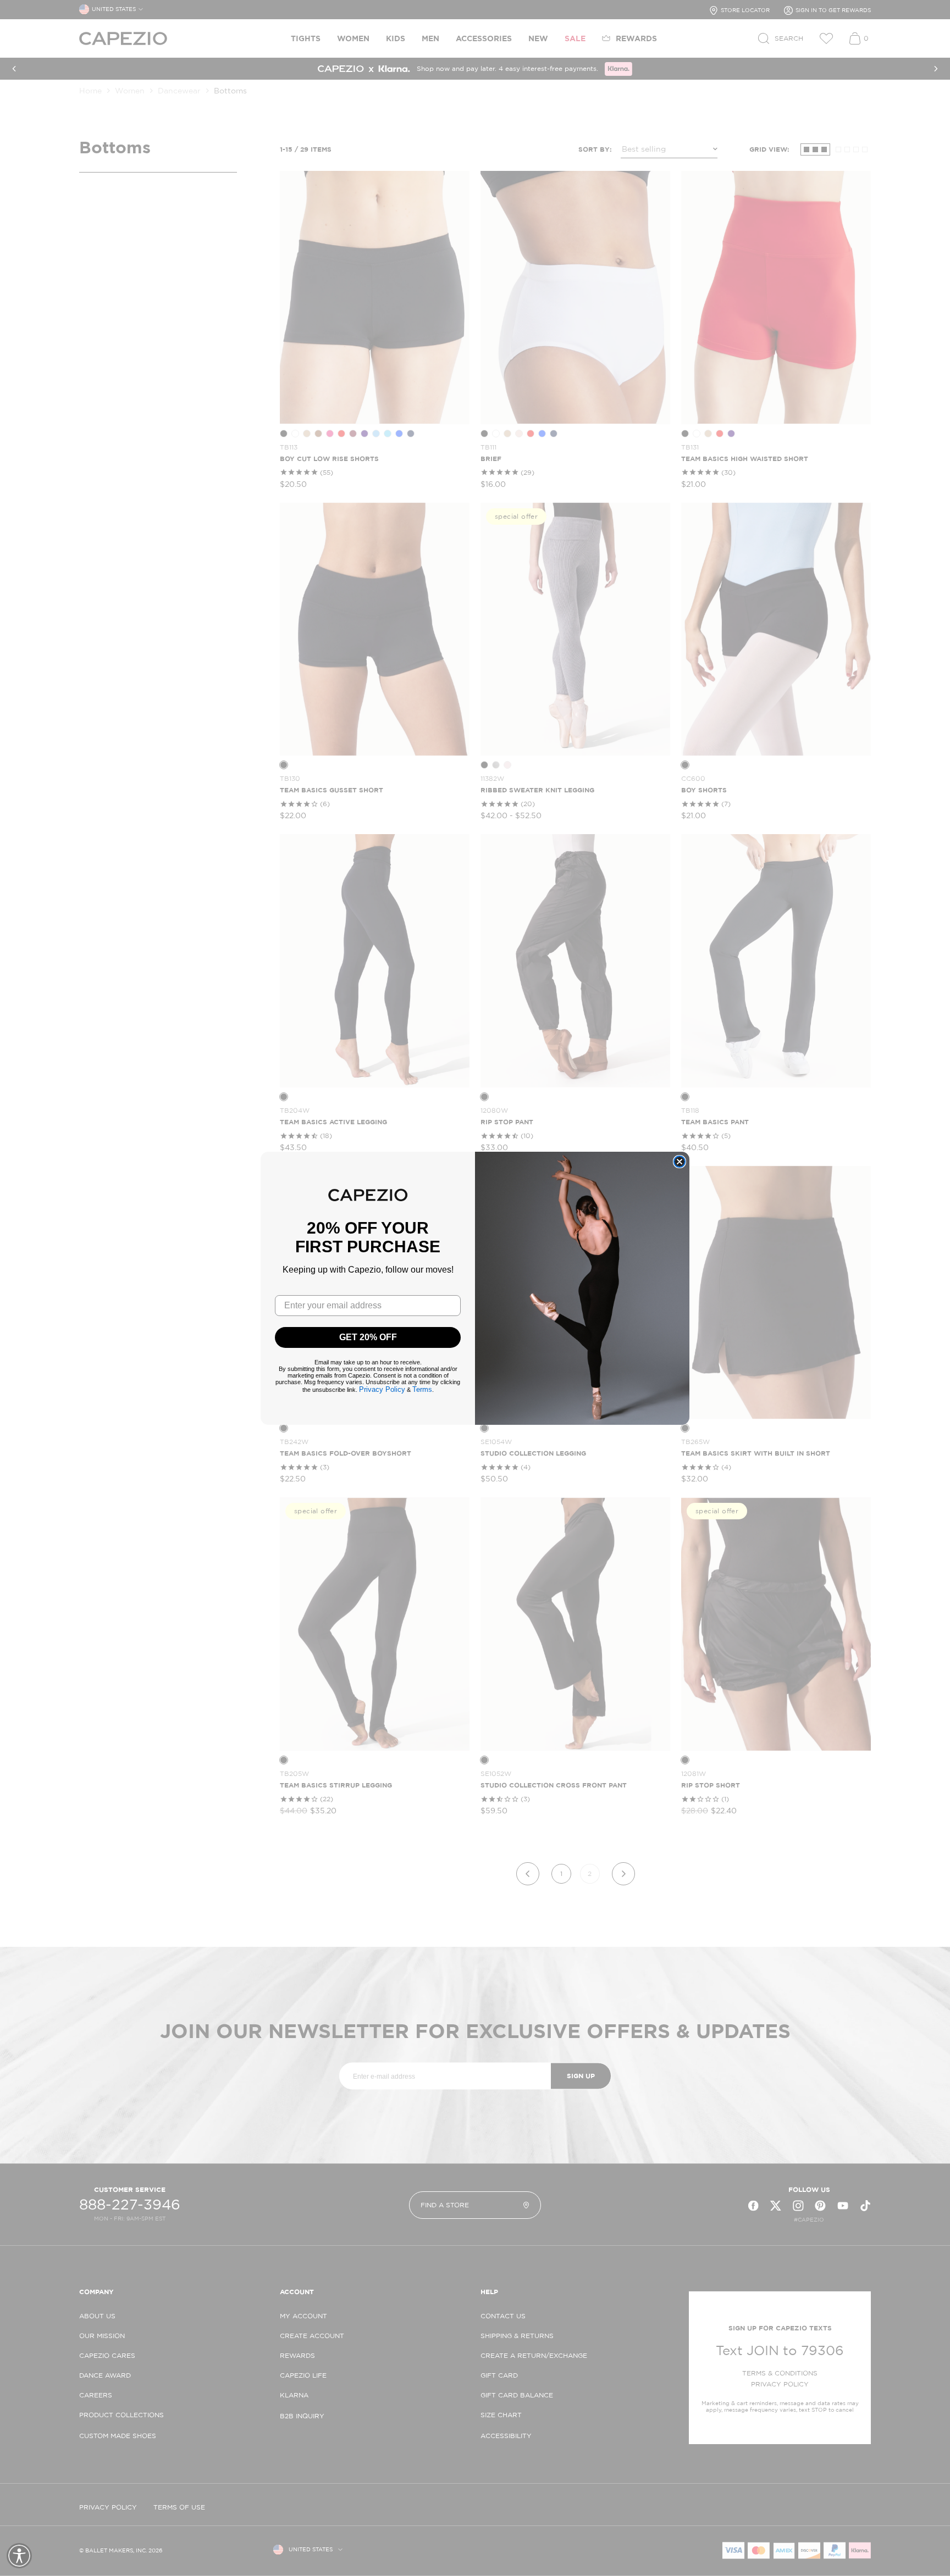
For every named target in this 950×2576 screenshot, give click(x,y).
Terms (422, 1389)
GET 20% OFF (368, 1337)
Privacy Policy (382, 1389)
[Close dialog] (680, 1162)
